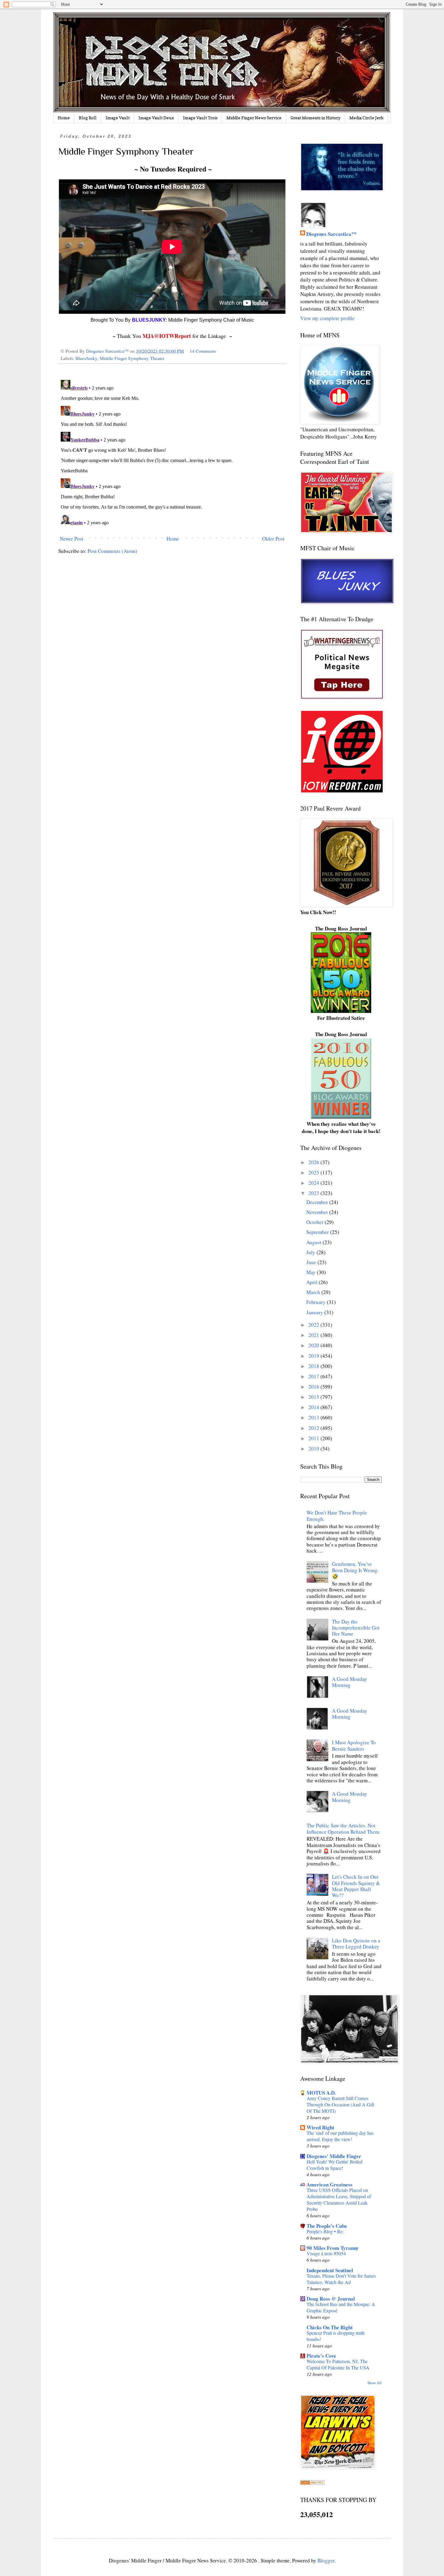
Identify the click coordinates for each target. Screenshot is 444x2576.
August (314, 1242)
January (315, 1312)
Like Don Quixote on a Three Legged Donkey (356, 1943)
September (318, 1232)
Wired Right (320, 2127)
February (317, 1302)
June (312, 1262)
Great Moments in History (315, 118)
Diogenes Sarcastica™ (331, 234)
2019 (314, 1356)
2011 (314, 1438)
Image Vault (118, 118)
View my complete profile (327, 318)
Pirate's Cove (321, 2356)
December (318, 1202)
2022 (314, 1325)
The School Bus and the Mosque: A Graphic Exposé (341, 2307)
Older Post (273, 539)
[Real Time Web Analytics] (312, 2483)
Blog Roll (88, 118)
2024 (314, 1183)
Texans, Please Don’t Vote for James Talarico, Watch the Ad (341, 2279)
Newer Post (72, 539)
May (312, 1272)
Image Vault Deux (156, 118)
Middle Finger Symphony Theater (132, 358)
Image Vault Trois (200, 118)
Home (64, 118)
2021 (314, 1335)
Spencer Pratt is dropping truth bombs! (336, 2336)
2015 (314, 1397)
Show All (375, 2383)
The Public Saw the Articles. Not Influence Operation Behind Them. (343, 1828)
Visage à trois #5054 (326, 2253)
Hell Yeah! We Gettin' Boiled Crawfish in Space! (335, 2165)
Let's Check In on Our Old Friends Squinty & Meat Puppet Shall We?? (356, 1886)
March (314, 1292)
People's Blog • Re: (325, 2231)
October (315, 1222)
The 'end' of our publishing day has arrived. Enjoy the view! (340, 2136)
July (311, 1252)
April (312, 1282)
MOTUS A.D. (321, 2093)
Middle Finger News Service (254, 118)
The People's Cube (327, 2226)
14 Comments (203, 351)
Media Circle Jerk (367, 118)
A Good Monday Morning (350, 1682)
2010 (314, 1449)
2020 (314, 1345)
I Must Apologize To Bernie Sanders (354, 1745)
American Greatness (330, 2184)
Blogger (326, 2560)
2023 (314, 1193)
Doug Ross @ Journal (331, 2299)
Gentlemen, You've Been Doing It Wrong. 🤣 (355, 1570)
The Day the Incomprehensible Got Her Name (356, 1628)
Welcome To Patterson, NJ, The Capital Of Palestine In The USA (338, 2364)
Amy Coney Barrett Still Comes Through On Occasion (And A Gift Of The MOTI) (340, 2105)
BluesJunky (86, 358)
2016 (314, 1387)
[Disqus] (172, 453)
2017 (314, 1376)
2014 (314, 1407)
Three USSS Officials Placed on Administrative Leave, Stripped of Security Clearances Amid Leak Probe (339, 2200)
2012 (314, 1428)
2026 (314, 1162)
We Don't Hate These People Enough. (337, 1516)
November (318, 1212)
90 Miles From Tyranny (333, 2248)
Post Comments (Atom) (112, 551)
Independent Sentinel (330, 2270)
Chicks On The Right (330, 2327)
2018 (314, 1366)
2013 (314, 1417)
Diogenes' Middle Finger (334, 2156)
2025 (314, 1172)
